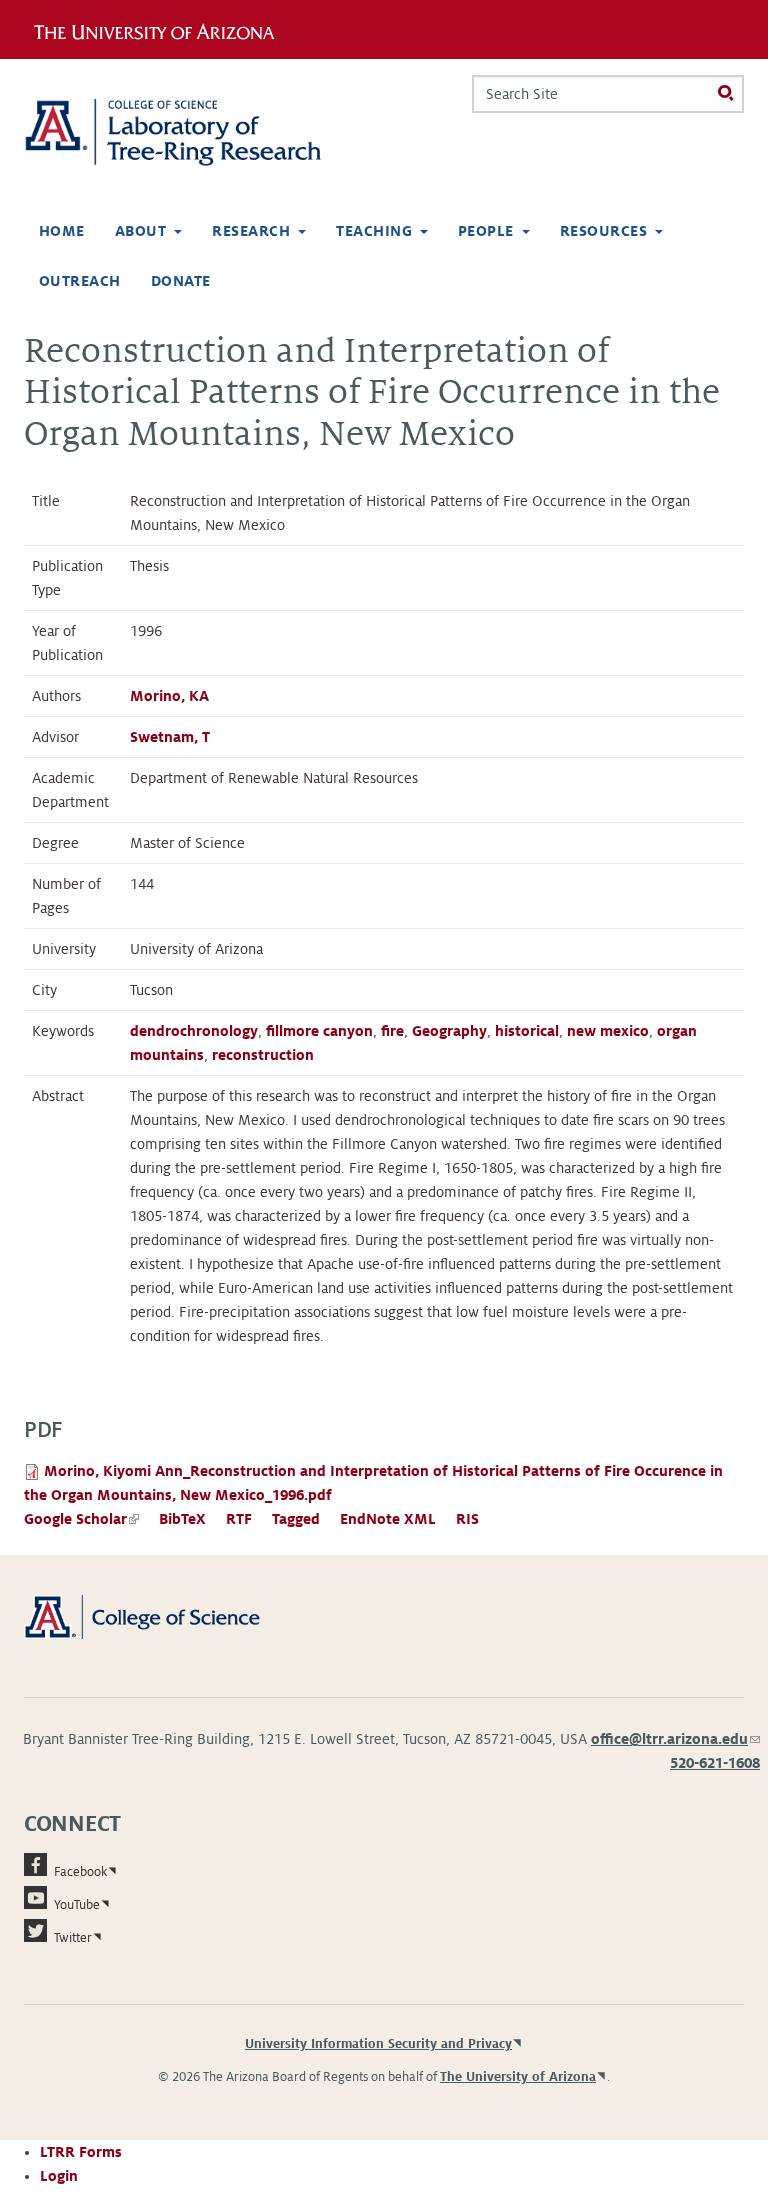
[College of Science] (164, 1616)
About (140, 231)
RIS (467, 1519)
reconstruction (263, 1055)
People (486, 231)
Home (62, 231)
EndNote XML (388, 1519)
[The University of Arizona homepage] (161, 29)
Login (59, 2176)
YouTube (77, 1905)
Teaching (374, 231)
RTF (239, 1519)
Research (251, 231)
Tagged (296, 1519)
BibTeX (182, 1519)
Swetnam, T (170, 737)
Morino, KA (169, 696)
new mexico (608, 1031)
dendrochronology (194, 1031)
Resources (603, 231)
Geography (449, 1031)
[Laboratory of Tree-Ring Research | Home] (196, 132)
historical (527, 1031)
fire (392, 1031)
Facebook (80, 1872)
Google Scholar (81, 1519)
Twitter (73, 1938)
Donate (181, 281)
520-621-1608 (715, 1763)
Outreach (80, 281)
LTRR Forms (81, 2152)
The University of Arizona (518, 2077)
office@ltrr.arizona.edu (675, 1739)
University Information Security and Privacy (378, 2044)
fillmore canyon (319, 1031)
